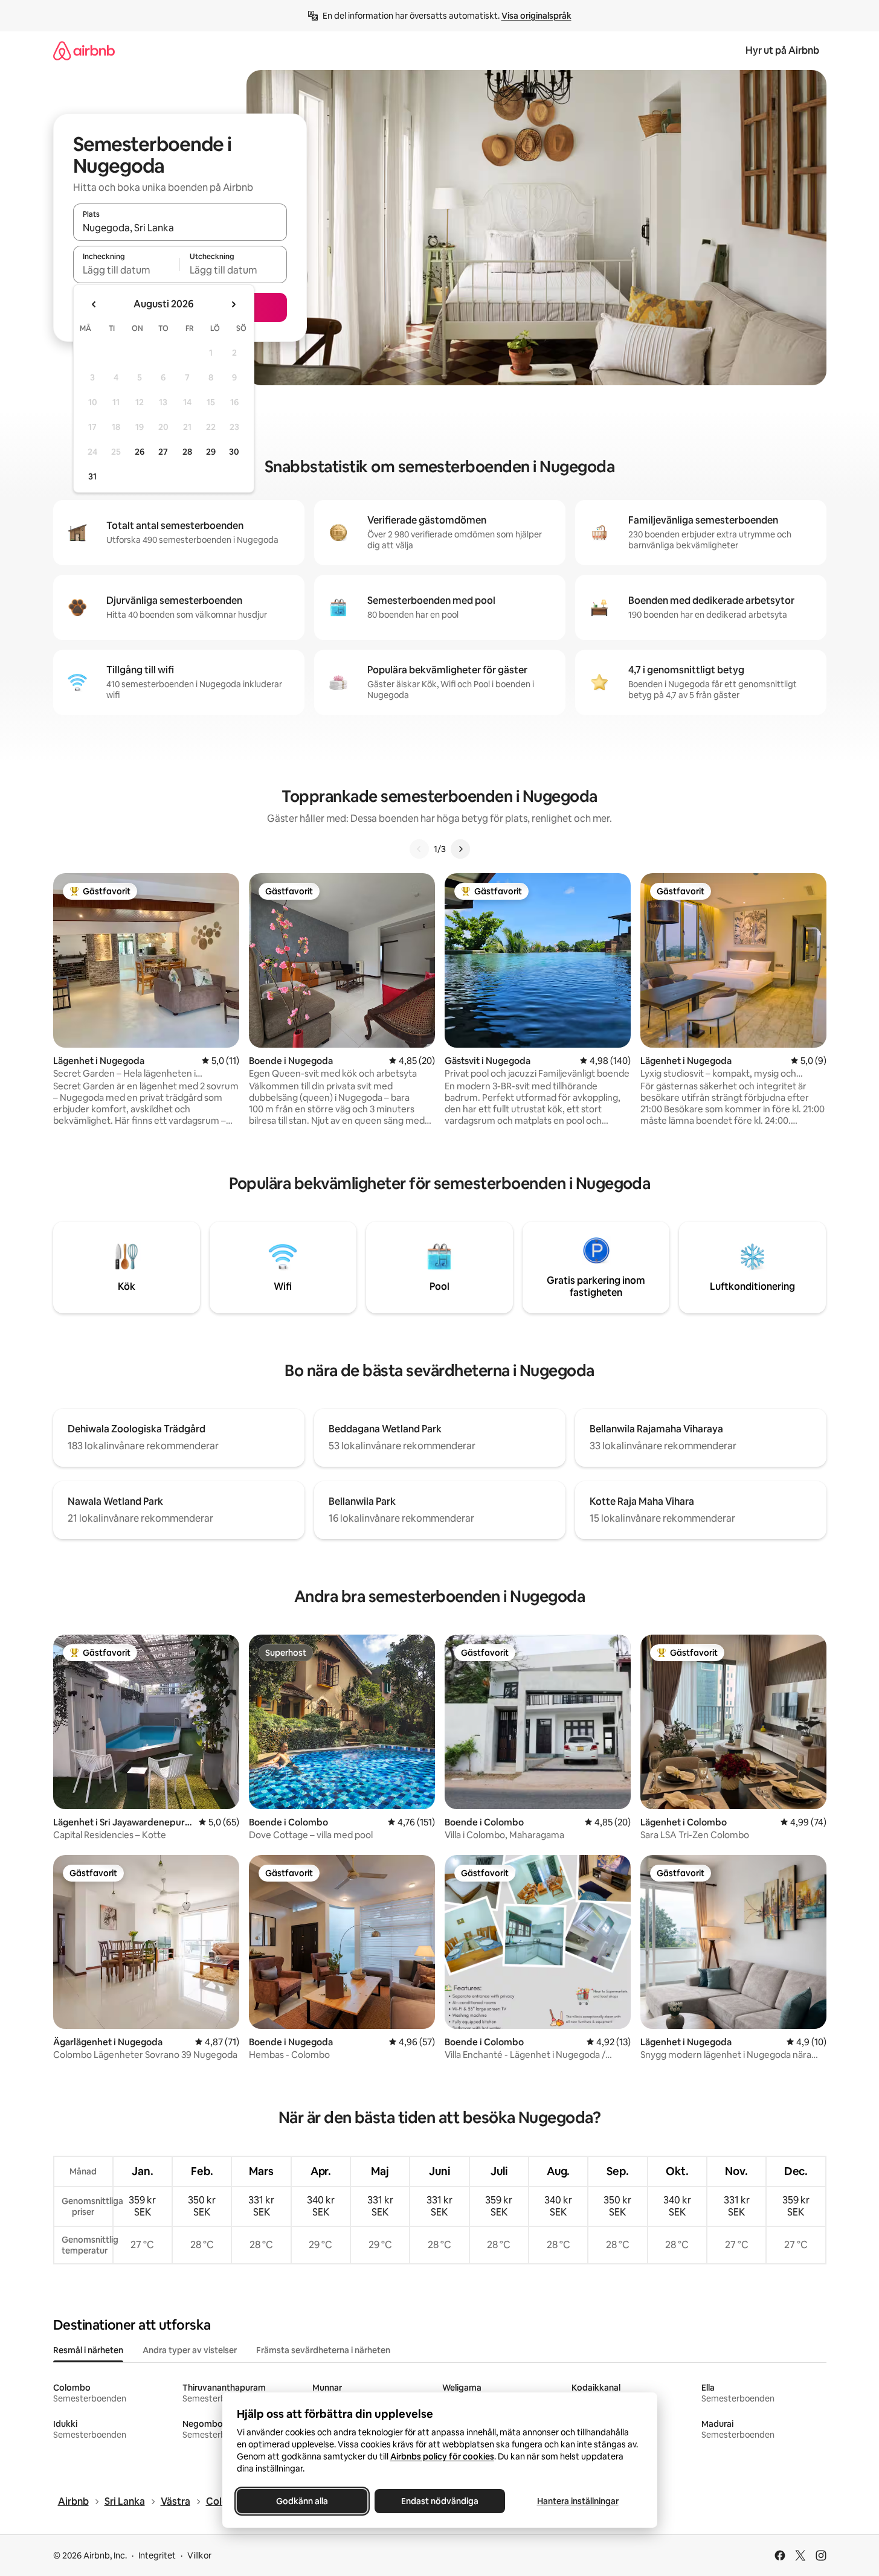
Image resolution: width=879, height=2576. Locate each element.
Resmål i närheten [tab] (88, 2350)
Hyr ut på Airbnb (782, 50)
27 (163, 452)
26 (140, 452)
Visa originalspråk (536, 16)
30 (234, 452)
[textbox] (127, 270)
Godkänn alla (302, 2501)
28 (187, 452)
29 (211, 452)
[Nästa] (460, 849)
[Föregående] (419, 849)
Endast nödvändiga (440, 2501)
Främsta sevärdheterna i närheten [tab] (323, 2350)
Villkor (199, 2555)
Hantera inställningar (577, 2501)
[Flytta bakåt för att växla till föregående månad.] (94, 304)
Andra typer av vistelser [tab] (190, 2350)
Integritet (157, 2555)
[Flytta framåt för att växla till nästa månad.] (233, 304)
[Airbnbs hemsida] (84, 50)
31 (92, 476)
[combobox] (180, 228)
